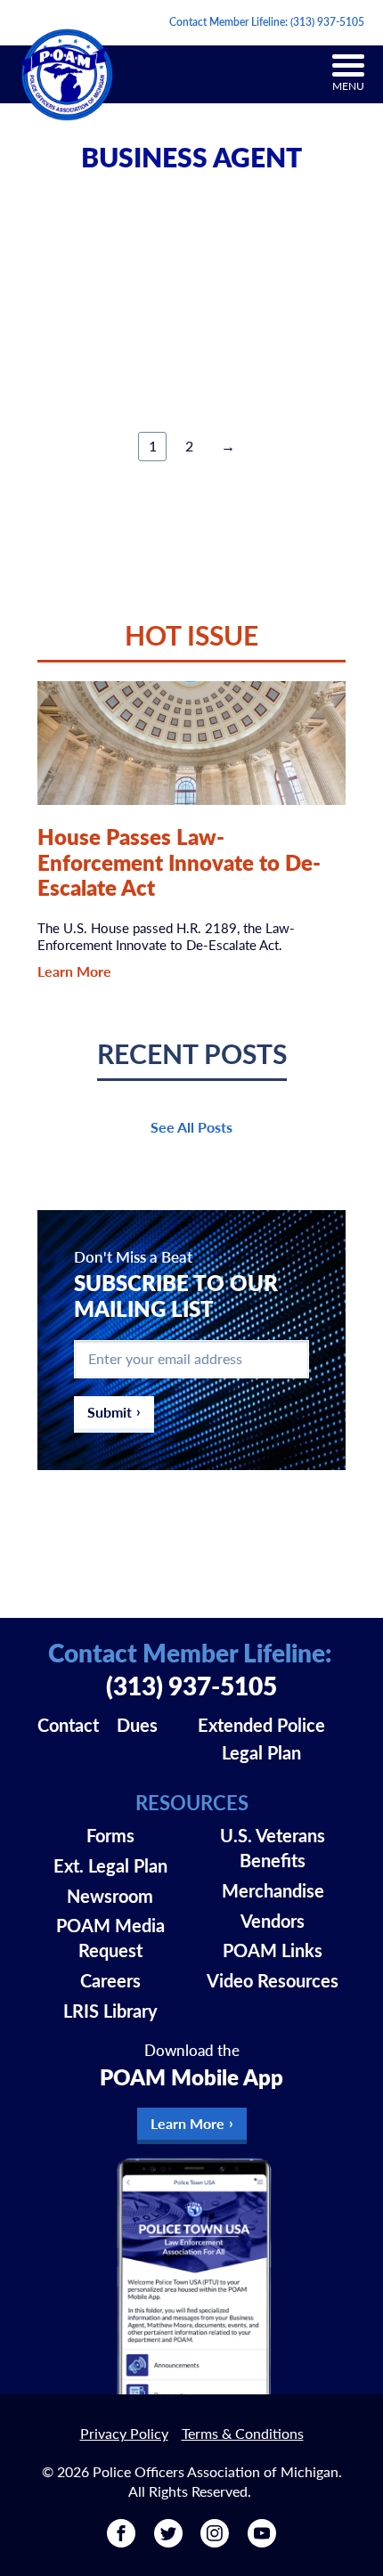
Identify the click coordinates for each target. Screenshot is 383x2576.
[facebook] (121, 2541)
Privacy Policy (124, 2433)
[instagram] (215, 2541)
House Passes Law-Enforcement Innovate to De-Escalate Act (179, 862)
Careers (110, 1980)
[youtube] (262, 2541)
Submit (110, 1412)
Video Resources (273, 1980)
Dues (137, 1725)
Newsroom (110, 1896)
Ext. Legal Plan (110, 1865)
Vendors (273, 1921)
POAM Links (273, 1950)
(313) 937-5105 (327, 22)
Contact (68, 1725)
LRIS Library (110, 2011)
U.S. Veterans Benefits (273, 1848)
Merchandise (273, 1890)
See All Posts (191, 1127)
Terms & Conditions (243, 2433)
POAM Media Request (110, 1938)
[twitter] (168, 2541)
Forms (110, 1835)
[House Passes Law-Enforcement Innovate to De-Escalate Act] (192, 743)
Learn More (74, 971)
